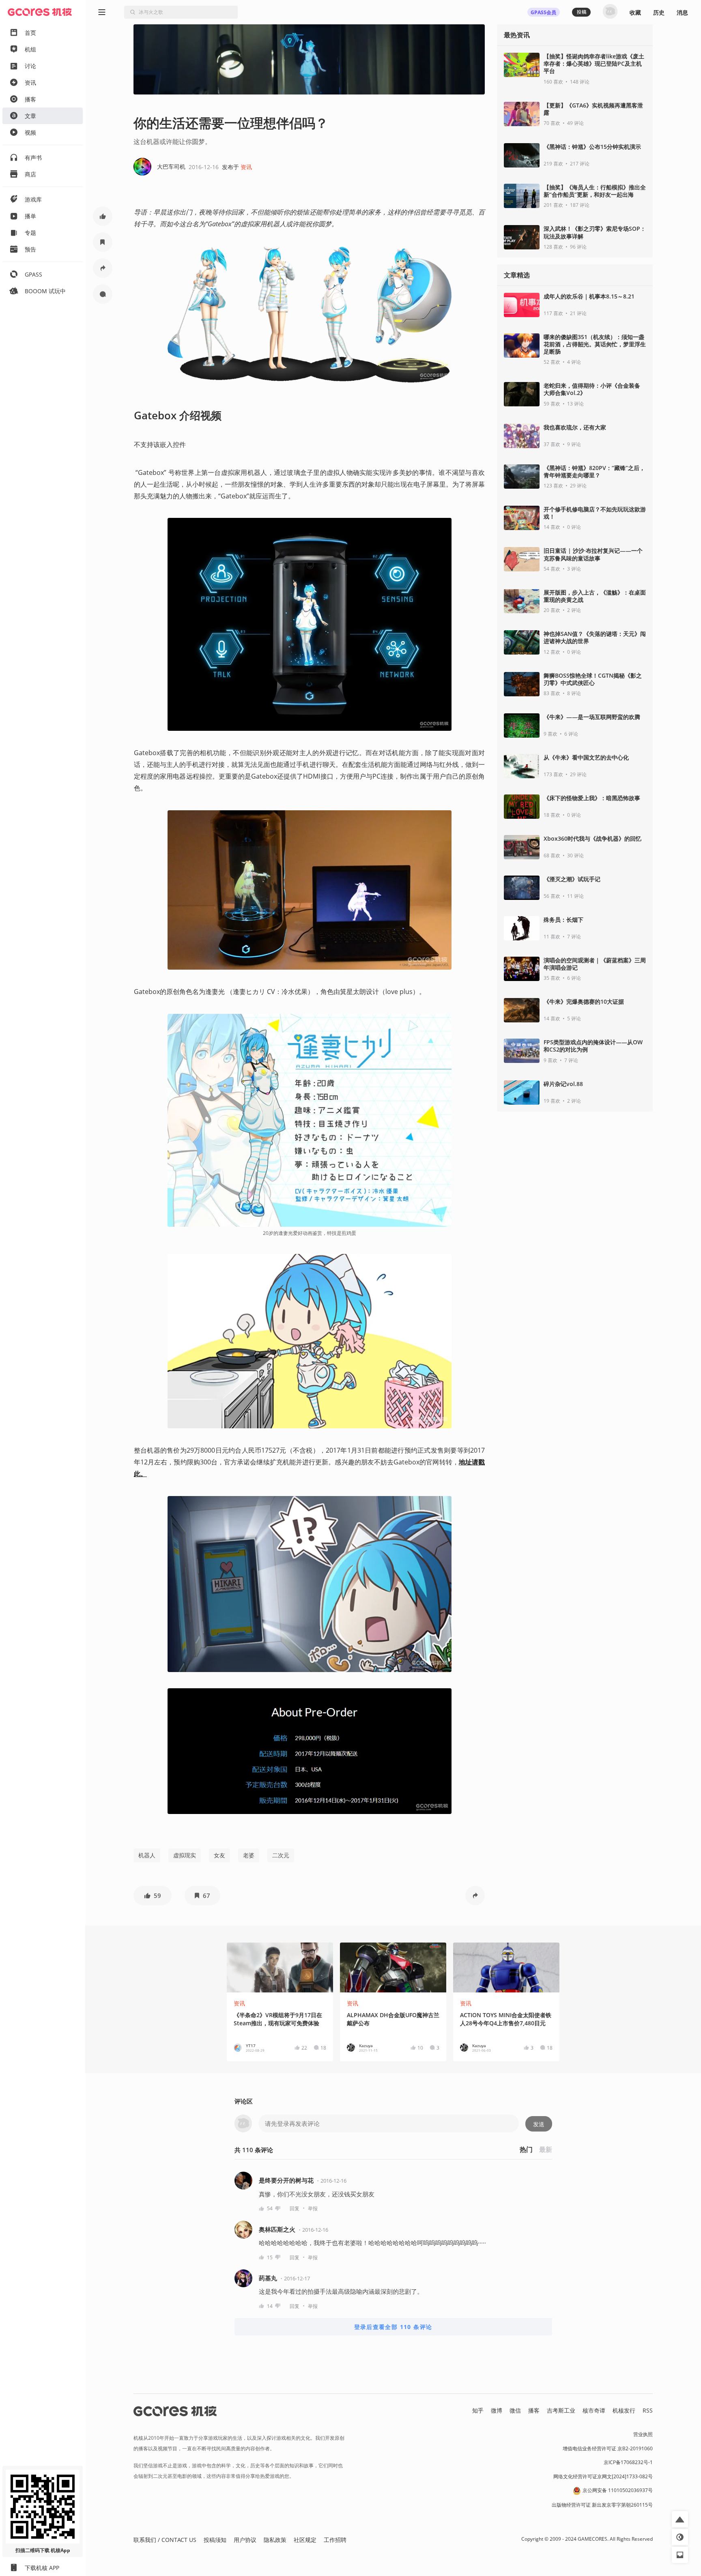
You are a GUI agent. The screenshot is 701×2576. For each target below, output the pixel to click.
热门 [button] (526, 2149)
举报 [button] (313, 2208)
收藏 (635, 12)
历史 (659, 12)
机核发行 (624, 2410)
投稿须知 (215, 2540)
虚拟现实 (185, 1855)
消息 (682, 12)
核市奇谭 (594, 2410)
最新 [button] (546, 2149)
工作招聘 (335, 2540)
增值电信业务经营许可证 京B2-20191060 (608, 2448)
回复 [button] (295, 2208)
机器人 (147, 1855)
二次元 (281, 1855)
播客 (534, 2410)
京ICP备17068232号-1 (628, 2462)
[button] (103, 216)
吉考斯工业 (561, 2410)
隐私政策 (275, 2540)
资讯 (246, 167)
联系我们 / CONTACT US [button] (165, 2540)
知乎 (478, 2410)
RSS (648, 2410)
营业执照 (643, 2434)
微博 (497, 2410)
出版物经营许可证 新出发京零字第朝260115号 (602, 2505)
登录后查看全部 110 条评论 (393, 2327)
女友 (219, 1855)
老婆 (249, 1855)
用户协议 (245, 2540)
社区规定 (305, 2540)
